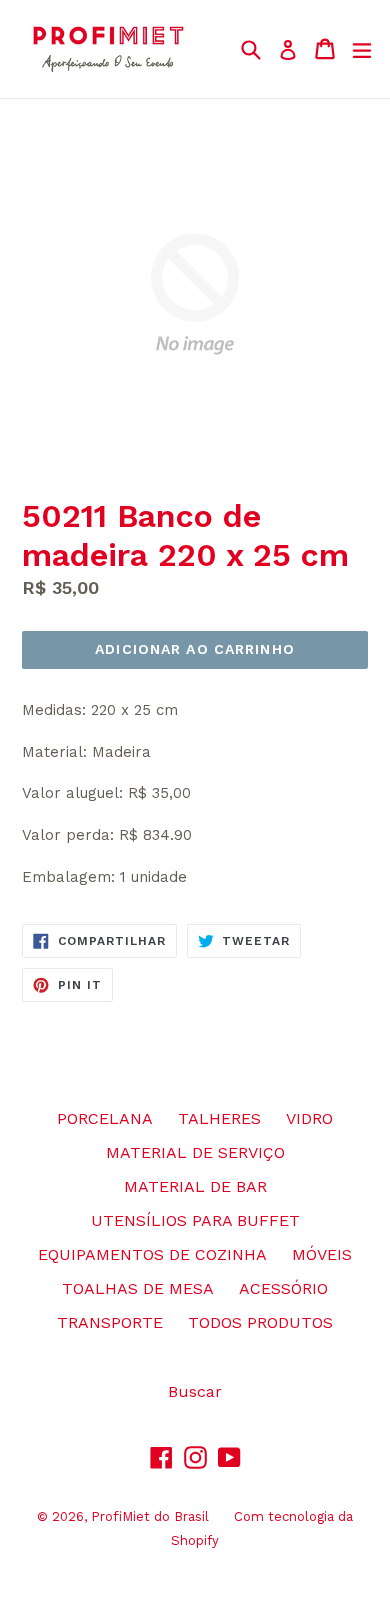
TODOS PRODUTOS (260, 1322)
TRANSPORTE (110, 1322)
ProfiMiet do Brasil (150, 1516)
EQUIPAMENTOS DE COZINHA (152, 1254)
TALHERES (219, 1118)
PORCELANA (105, 1118)
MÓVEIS (322, 1254)
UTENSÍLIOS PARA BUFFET (195, 1220)
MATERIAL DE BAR (195, 1186)
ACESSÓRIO (283, 1288)
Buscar (195, 1391)
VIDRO (309, 1118)
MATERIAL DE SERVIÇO (195, 1152)
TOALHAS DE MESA (138, 1288)
